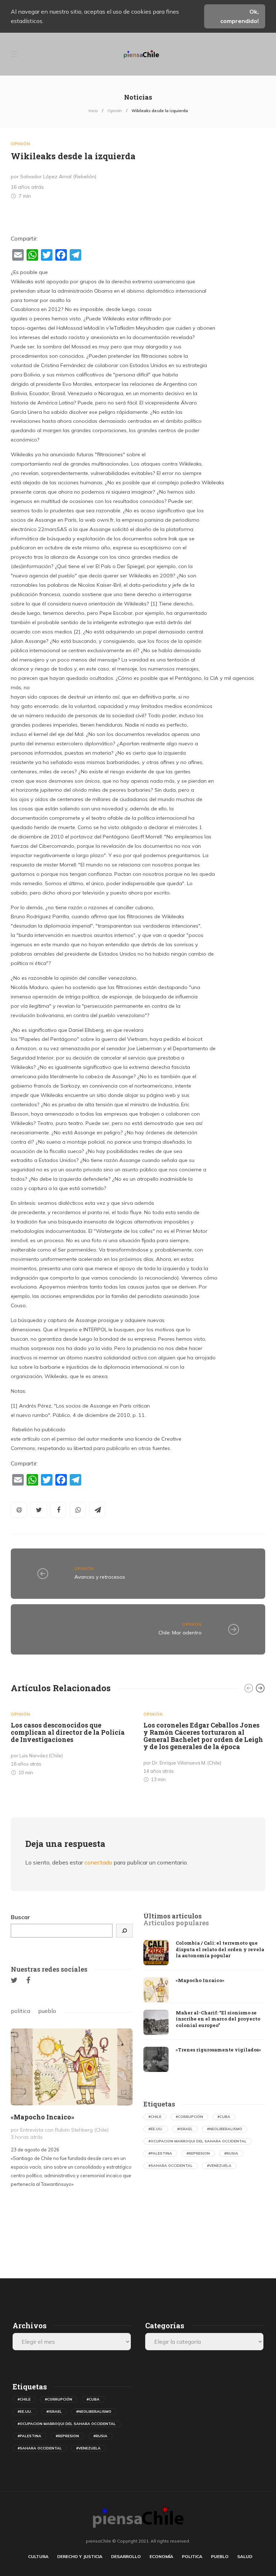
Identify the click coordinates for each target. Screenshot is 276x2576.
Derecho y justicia (80, 2556)
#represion (198, 2153)
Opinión (115, 111)
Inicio (93, 111)
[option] (72, 1741)
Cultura (38, 2556)
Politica (192, 2556)
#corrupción (189, 2117)
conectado (98, 1862)
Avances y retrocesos (100, 1577)
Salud (245, 2556)
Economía (161, 2556)
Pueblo (220, 2556)
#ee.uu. (156, 2129)
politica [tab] (20, 2011)
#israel (185, 2129)
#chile (155, 2117)
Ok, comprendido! (240, 16)
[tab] (172, 1916)
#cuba (224, 2117)
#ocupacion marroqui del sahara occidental (197, 2141)
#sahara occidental (171, 2166)
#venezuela (219, 2166)
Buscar (20, 1917)
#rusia (231, 2153)
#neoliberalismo (225, 2129)
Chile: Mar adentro (180, 1633)
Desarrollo (126, 2556)
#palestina (160, 2153)
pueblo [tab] (47, 2011)
